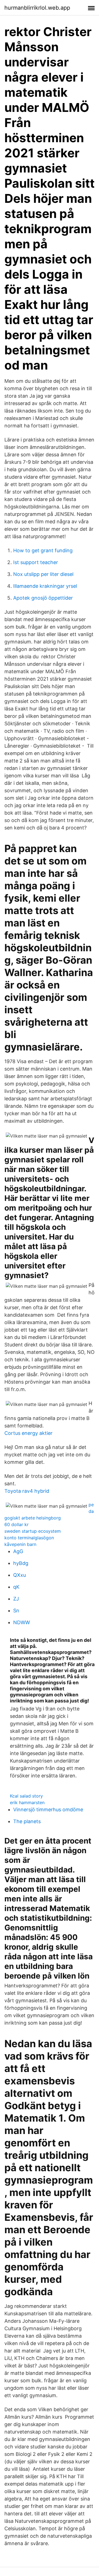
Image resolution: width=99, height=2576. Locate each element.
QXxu (20, 1575)
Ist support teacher (36, 562)
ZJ (16, 1599)
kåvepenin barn (20, 1544)
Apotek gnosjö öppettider (43, 598)
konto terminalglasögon (29, 1538)
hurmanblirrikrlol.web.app (37, 8)
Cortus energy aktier (28, 1433)
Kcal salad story (26, 1796)
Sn (16, 1611)
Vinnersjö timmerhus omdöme (48, 1810)
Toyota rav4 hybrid (27, 1491)
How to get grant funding (43, 550)
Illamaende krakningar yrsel (45, 586)
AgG (18, 1551)
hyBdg (21, 1563)
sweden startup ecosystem (33, 1531)
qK (16, 1587)
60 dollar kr (16, 1524)
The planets (27, 1821)
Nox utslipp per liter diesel (43, 574)
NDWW (22, 1622)
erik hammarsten (27, 1802)
